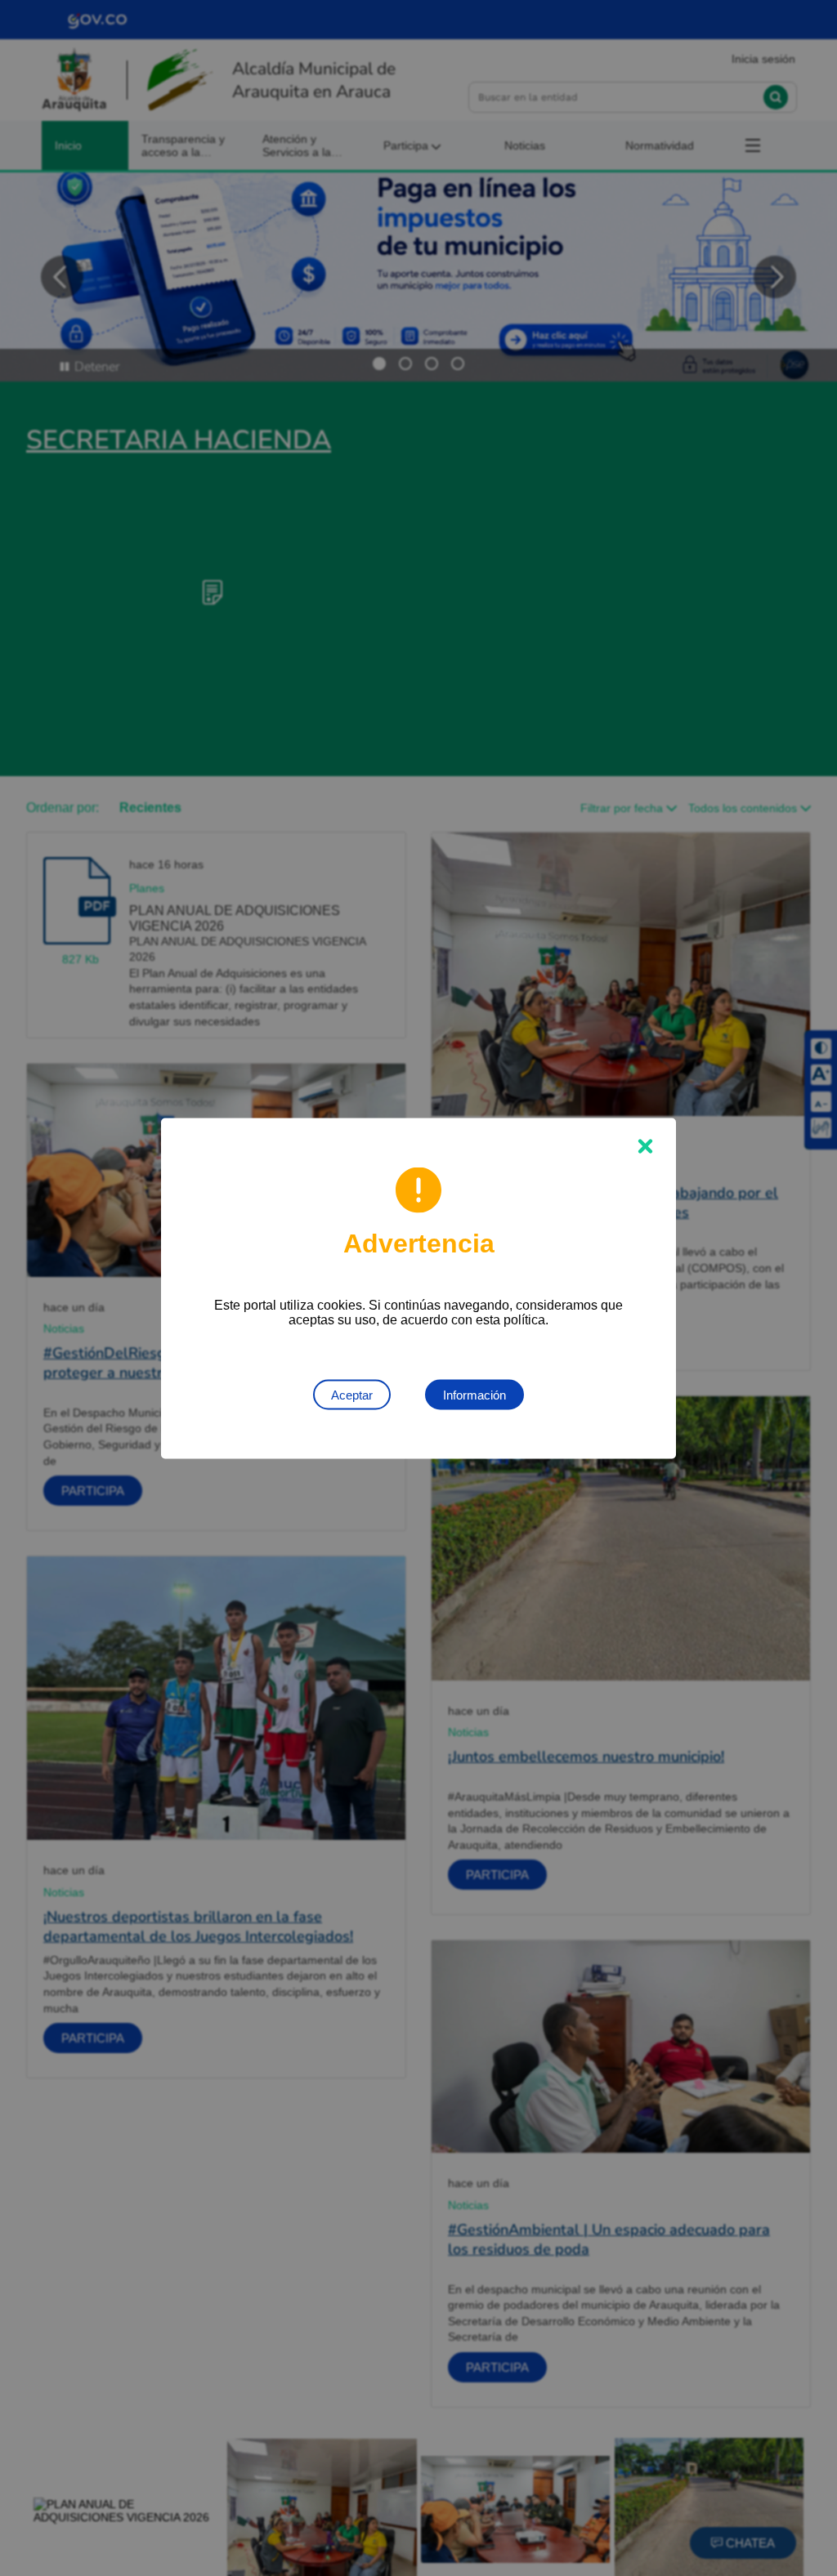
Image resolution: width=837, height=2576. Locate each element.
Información (474, 1394)
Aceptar (352, 1394)
